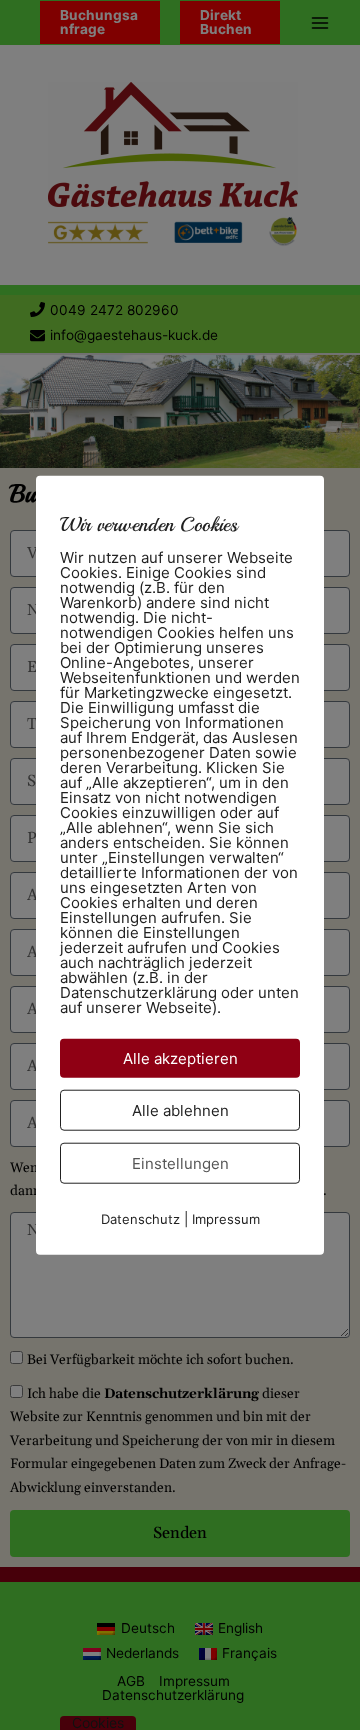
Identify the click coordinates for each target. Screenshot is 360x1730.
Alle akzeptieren (180, 1058)
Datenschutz (140, 1219)
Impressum (226, 1219)
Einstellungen (180, 1163)
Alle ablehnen (180, 1110)
